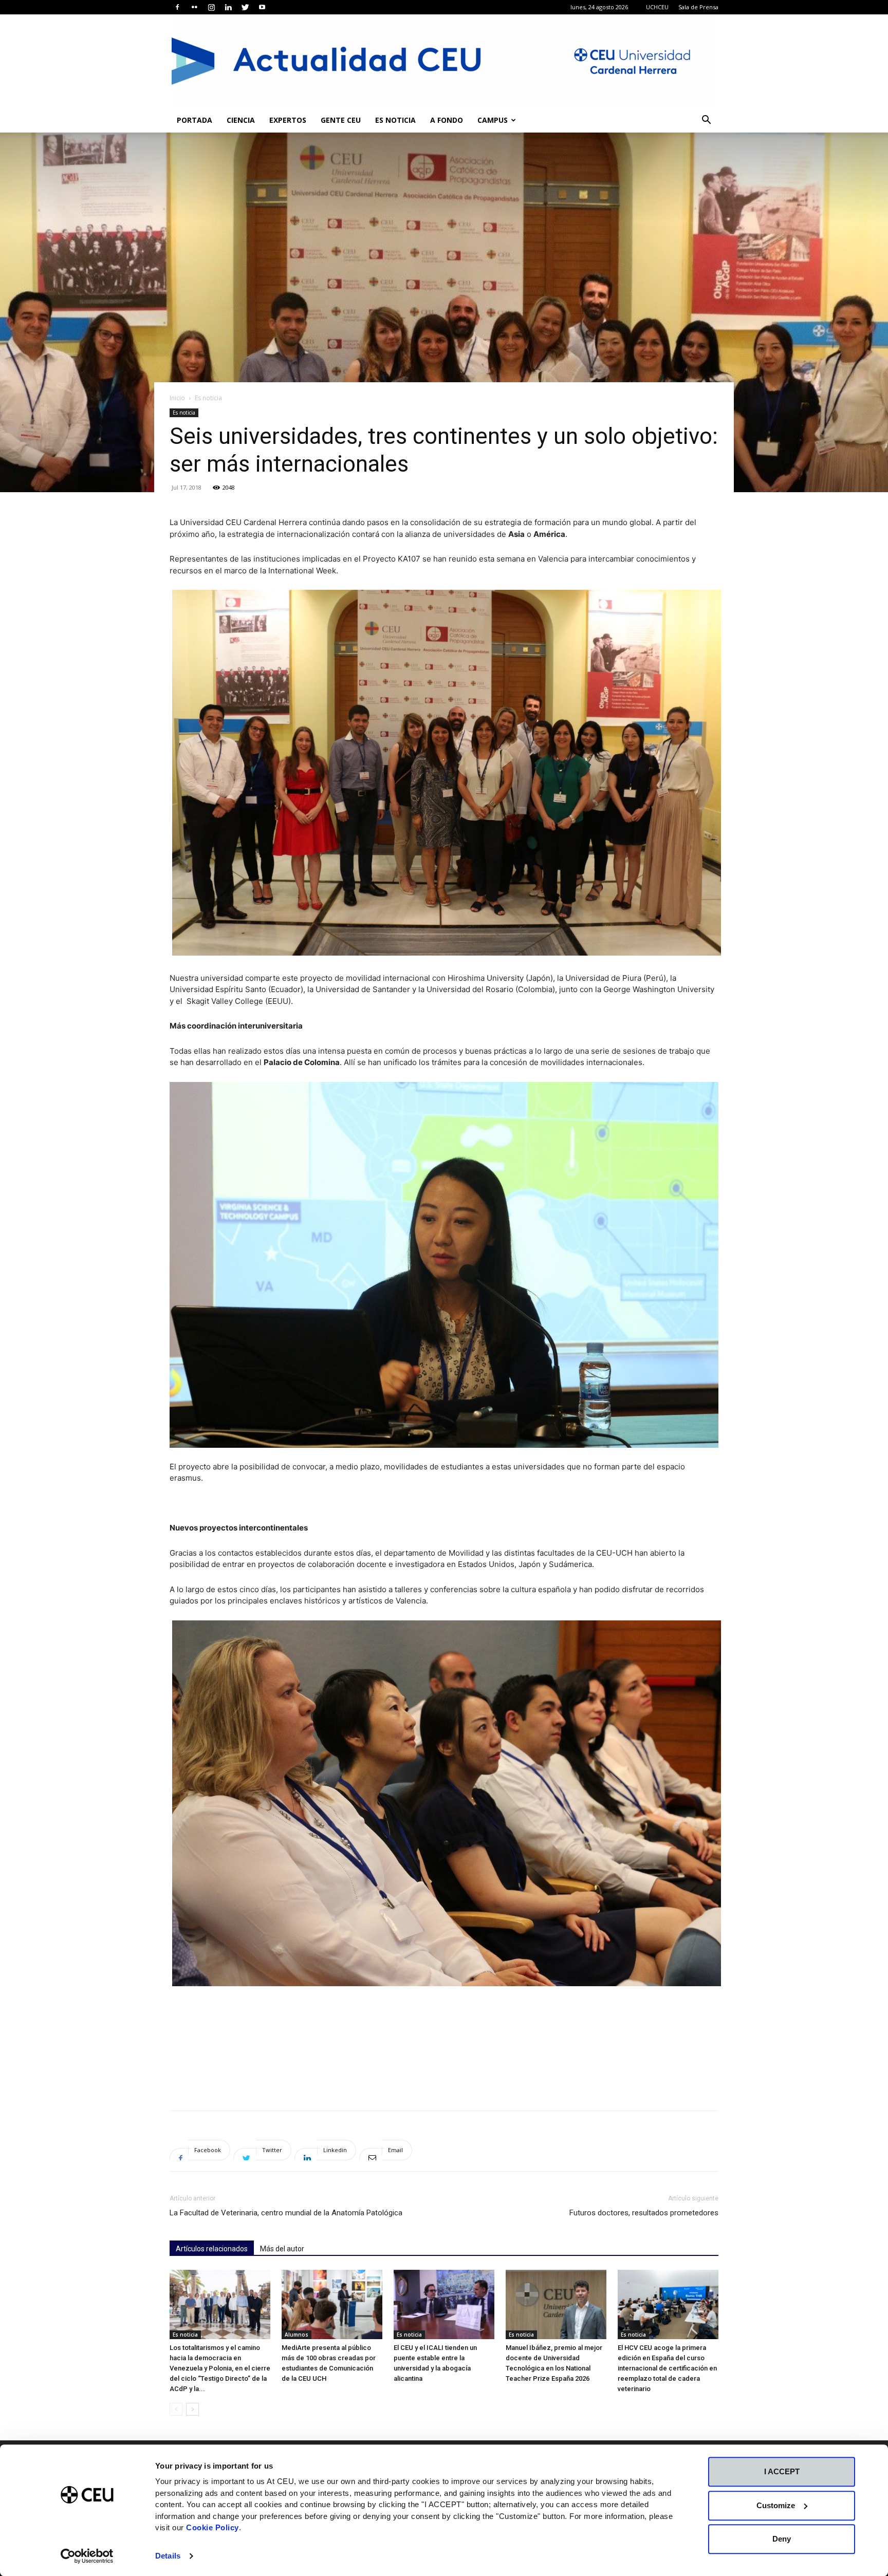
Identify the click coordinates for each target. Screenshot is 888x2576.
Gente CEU (341, 120)
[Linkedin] (228, 7)
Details (168, 2556)
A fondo (447, 120)
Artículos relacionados (212, 2249)
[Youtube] (262, 7)
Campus (493, 120)
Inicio (177, 398)
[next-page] (192, 2409)
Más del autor (282, 2249)
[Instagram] (211, 7)
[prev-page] (176, 2409)
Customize (776, 2505)
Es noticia (395, 120)
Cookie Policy (212, 2527)
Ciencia (241, 120)
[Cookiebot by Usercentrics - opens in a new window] (87, 2556)
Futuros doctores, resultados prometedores (644, 2213)
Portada (195, 120)
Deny (782, 2539)
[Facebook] (177, 7)
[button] (706, 121)
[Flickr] (194, 7)
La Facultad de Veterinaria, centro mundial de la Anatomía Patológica (286, 2213)
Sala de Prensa (698, 7)
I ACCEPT (782, 2471)
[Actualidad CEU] (444, 61)
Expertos (288, 120)
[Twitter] (245, 7)
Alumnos (297, 2335)
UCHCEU (657, 7)
